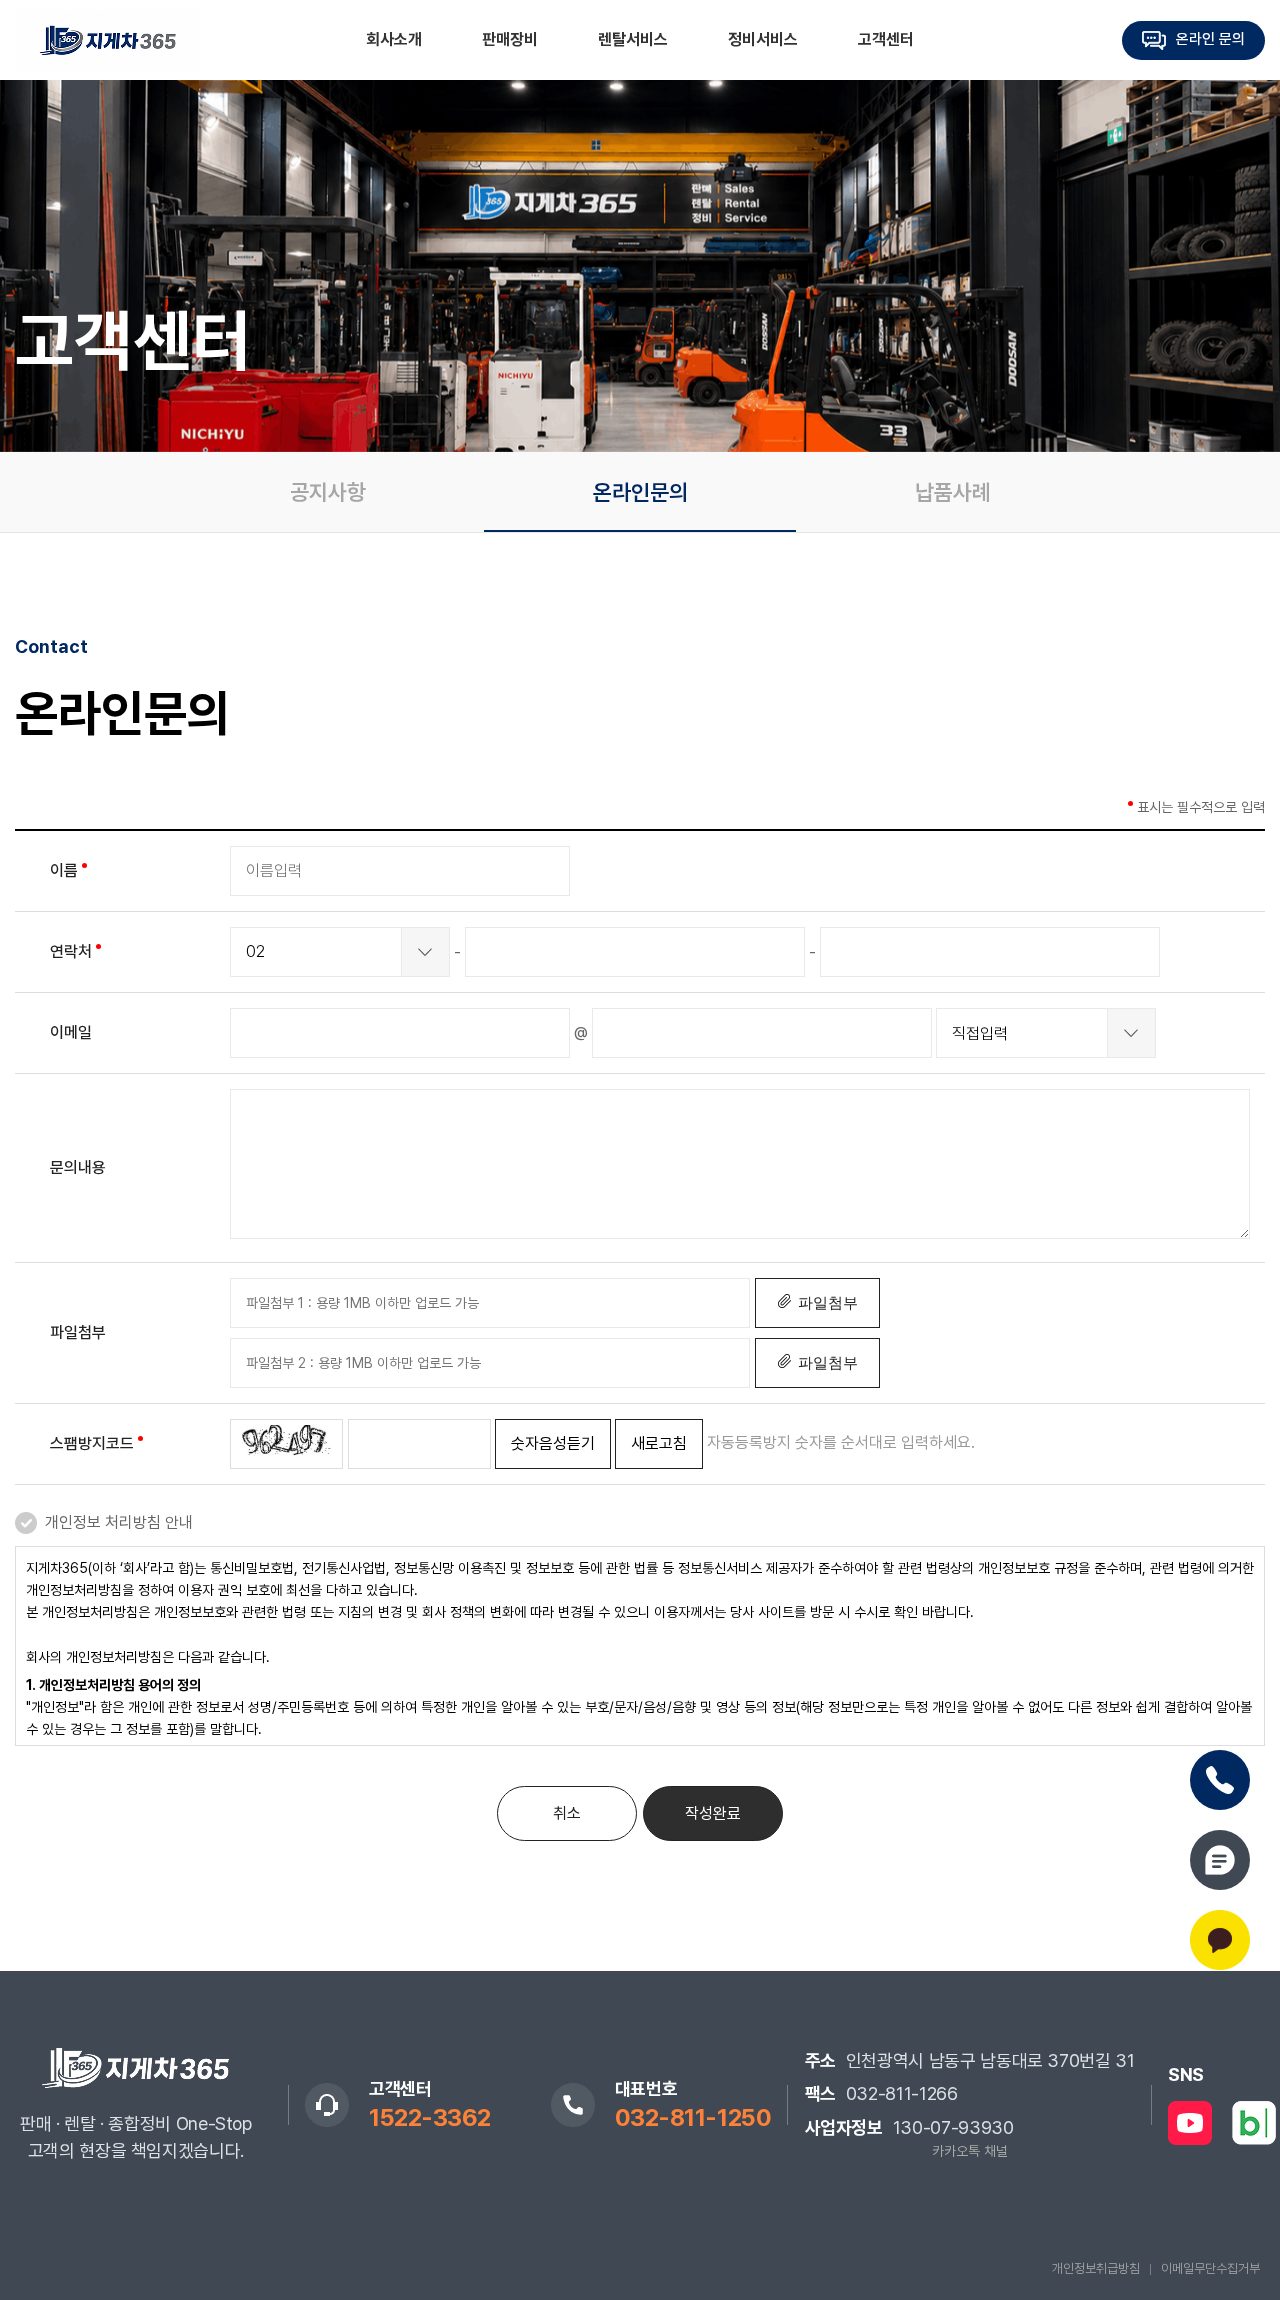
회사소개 (394, 39)
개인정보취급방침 (1096, 2268)
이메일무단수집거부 (1210, 2268)
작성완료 (713, 1813)
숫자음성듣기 (553, 1443)
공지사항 (328, 492)
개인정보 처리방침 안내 (119, 1522)
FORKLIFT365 (108, 40)
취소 (567, 1813)
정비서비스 (763, 39)
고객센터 (886, 39)
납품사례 (953, 492)
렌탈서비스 (633, 39)
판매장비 (510, 39)
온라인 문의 (1210, 39)
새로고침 (659, 1443)
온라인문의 (640, 492)
